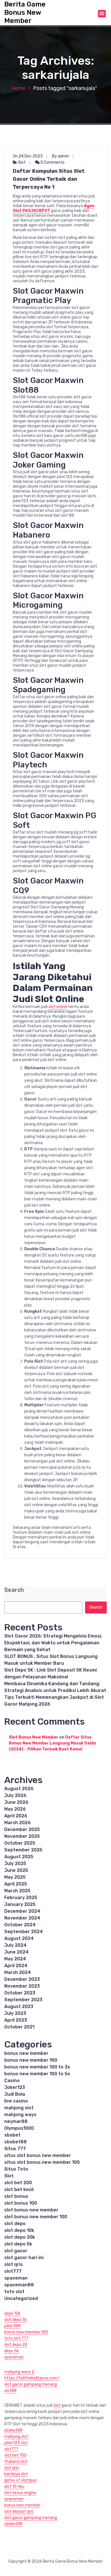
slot (57, 2405)
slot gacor (16, 2251)
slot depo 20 (16, 2345)
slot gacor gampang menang (31, 2384)
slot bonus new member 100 (36, 2217)
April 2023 (16, 2020)
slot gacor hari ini (24, 2258)
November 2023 (22, 1986)
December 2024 (22, 1911)
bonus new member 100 (31, 2060)
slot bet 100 (15, 2455)
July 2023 (15, 2013)
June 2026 (16, 1802)
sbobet (12, 2135)
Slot (22, 162)
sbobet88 (16, 2142)
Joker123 (15, 2087)
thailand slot (16, 2462)
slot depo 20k (20, 2237)
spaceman (16, 2278)
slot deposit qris (19, 2511)
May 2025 (15, 1877)
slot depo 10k (19, 2230)
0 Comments (52, 162)
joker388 (13, 2326)
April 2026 (16, 1816)
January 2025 (20, 1904)
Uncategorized (21, 2298)
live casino (16, 2101)
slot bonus (16, 2196)
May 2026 (15, 1809)
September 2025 (23, 1850)
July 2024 (15, 1945)
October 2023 (20, 1993)
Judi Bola (15, 2094)
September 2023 (23, 2000)
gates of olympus (20, 2480)
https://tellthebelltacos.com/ (32, 2378)
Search (14, 1590)
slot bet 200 (18, 2183)
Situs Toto (16, 2169)
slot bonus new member (31, 2210)
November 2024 (22, 1918)
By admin (61, 156)
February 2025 (21, 1898)
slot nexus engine (20, 2493)
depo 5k (12, 2351)
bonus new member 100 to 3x (37, 2067)
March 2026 (18, 1823)
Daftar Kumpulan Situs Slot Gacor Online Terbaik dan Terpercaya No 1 (49, 179)
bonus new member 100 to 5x (37, 2074)
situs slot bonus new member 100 (42, 2162)
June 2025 (16, 1870)
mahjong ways (20, 2115)
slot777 (13, 2271)
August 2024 (19, 1938)
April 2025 (16, 1884)
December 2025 (22, 1829)
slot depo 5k (18, 2244)
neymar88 (16, 2121)
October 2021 (19, 2027)
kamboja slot (16, 2474)
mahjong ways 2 (19, 2372)
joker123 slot (16, 2443)
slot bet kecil (19, 2189)
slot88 (10, 2391)
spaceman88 (19, 2285)
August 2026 (19, 1789)
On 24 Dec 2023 (28, 156)
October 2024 (20, 1925)
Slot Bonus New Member (34, 1737)
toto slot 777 (16, 2338)
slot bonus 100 (21, 2203)
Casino (12, 2081)
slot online (58, 1007)
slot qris (14, 2264)
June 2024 (16, 1952)
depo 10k (12, 2313)
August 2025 (19, 1857)
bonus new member (26, 2053)
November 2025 (22, 1836)
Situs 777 (15, 2149)
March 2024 (18, 1972)
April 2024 (16, 1966)
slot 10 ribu (14, 2486)
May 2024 (15, 1959)
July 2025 (15, 1863)
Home (18, 88)
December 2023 (22, 1979)
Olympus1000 (19, 2128)
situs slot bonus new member (38, 2155)
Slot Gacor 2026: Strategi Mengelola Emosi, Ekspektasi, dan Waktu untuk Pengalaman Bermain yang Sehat (53, 1643)
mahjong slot (19, 2108)
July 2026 (15, 1795)
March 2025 (17, 1891)
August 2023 (19, 2006)
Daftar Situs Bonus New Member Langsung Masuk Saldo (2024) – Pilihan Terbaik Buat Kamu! (52, 1743)
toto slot (14, 2292)
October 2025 (20, 1843)
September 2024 (23, 1932)
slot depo (15, 2224)
